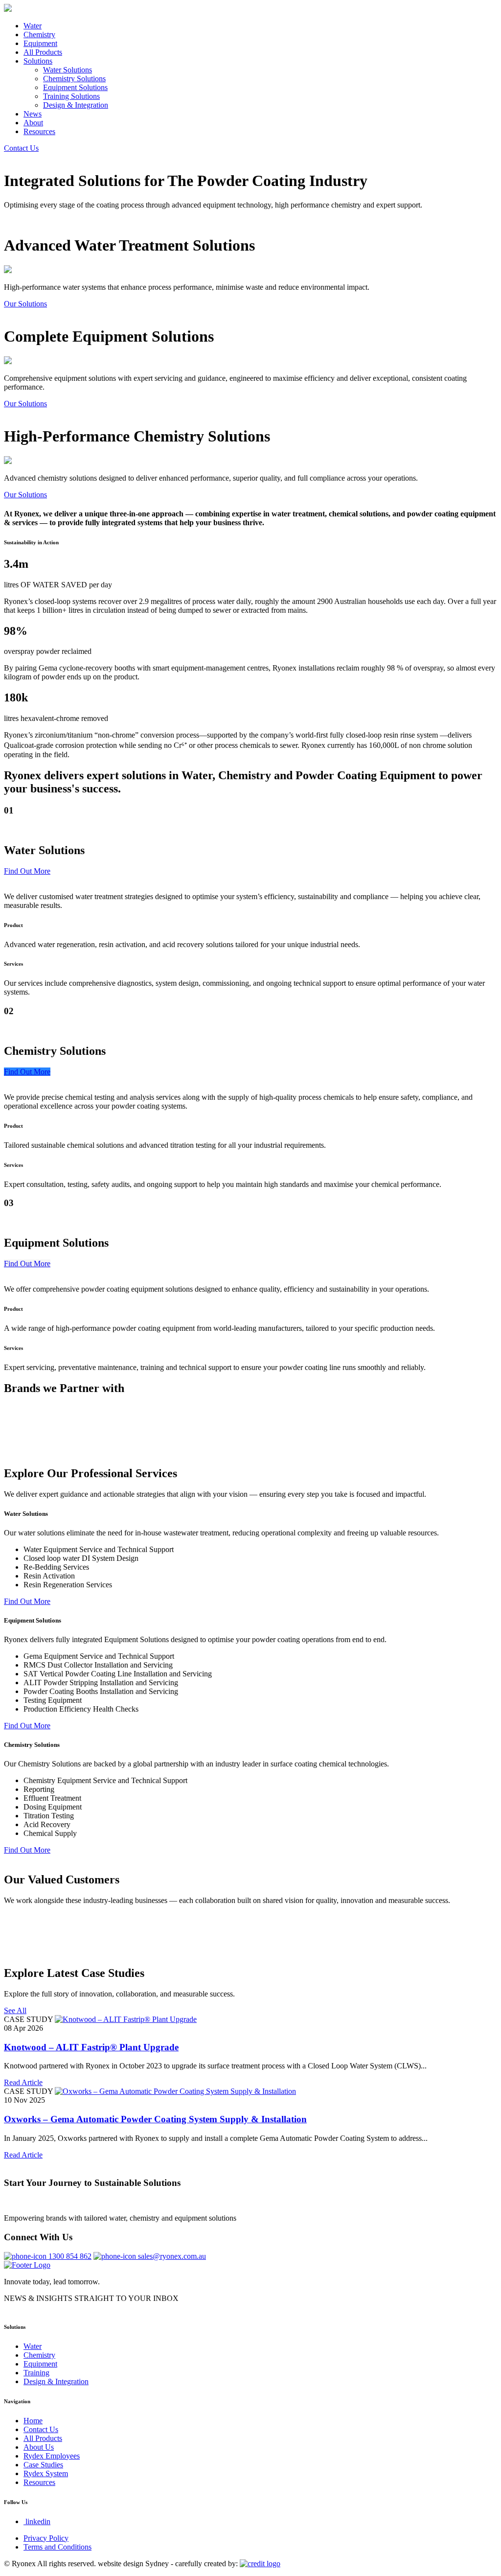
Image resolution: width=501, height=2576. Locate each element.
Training (36, 2373)
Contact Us (21, 148)
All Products (43, 52)
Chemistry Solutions (74, 79)
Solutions (38, 61)
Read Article (23, 2082)
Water (33, 26)
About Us (39, 2447)
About (33, 123)
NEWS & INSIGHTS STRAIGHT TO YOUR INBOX (91, 2298)
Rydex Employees (52, 2456)
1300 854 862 (70, 2256)
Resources (39, 131)
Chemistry (39, 35)
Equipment (40, 43)
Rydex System (46, 2473)
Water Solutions (68, 70)
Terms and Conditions (57, 2547)
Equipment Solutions (75, 87)
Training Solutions (71, 96)
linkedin (38, 2521)
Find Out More (27, 871)
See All (15, 2010)
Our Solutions (25, 304)
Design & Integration (76, 105)
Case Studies (43, 2465)
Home (33, 2421)
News (33, 114)
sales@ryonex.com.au (172, 2256)
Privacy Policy (46, 2538)
